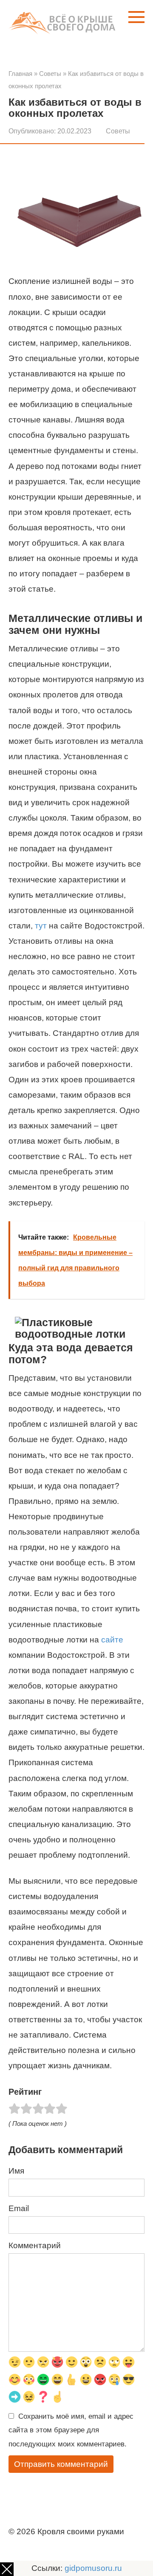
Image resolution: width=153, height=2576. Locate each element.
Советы (118, 131)
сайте (112, 1640)
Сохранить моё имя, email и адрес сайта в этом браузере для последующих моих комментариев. (71, 2430)
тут (41, 926)
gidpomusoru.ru (93, 2568)
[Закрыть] (7, 2569)
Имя (16, 2171)
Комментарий (35, 2245)
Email (19, 2208)
